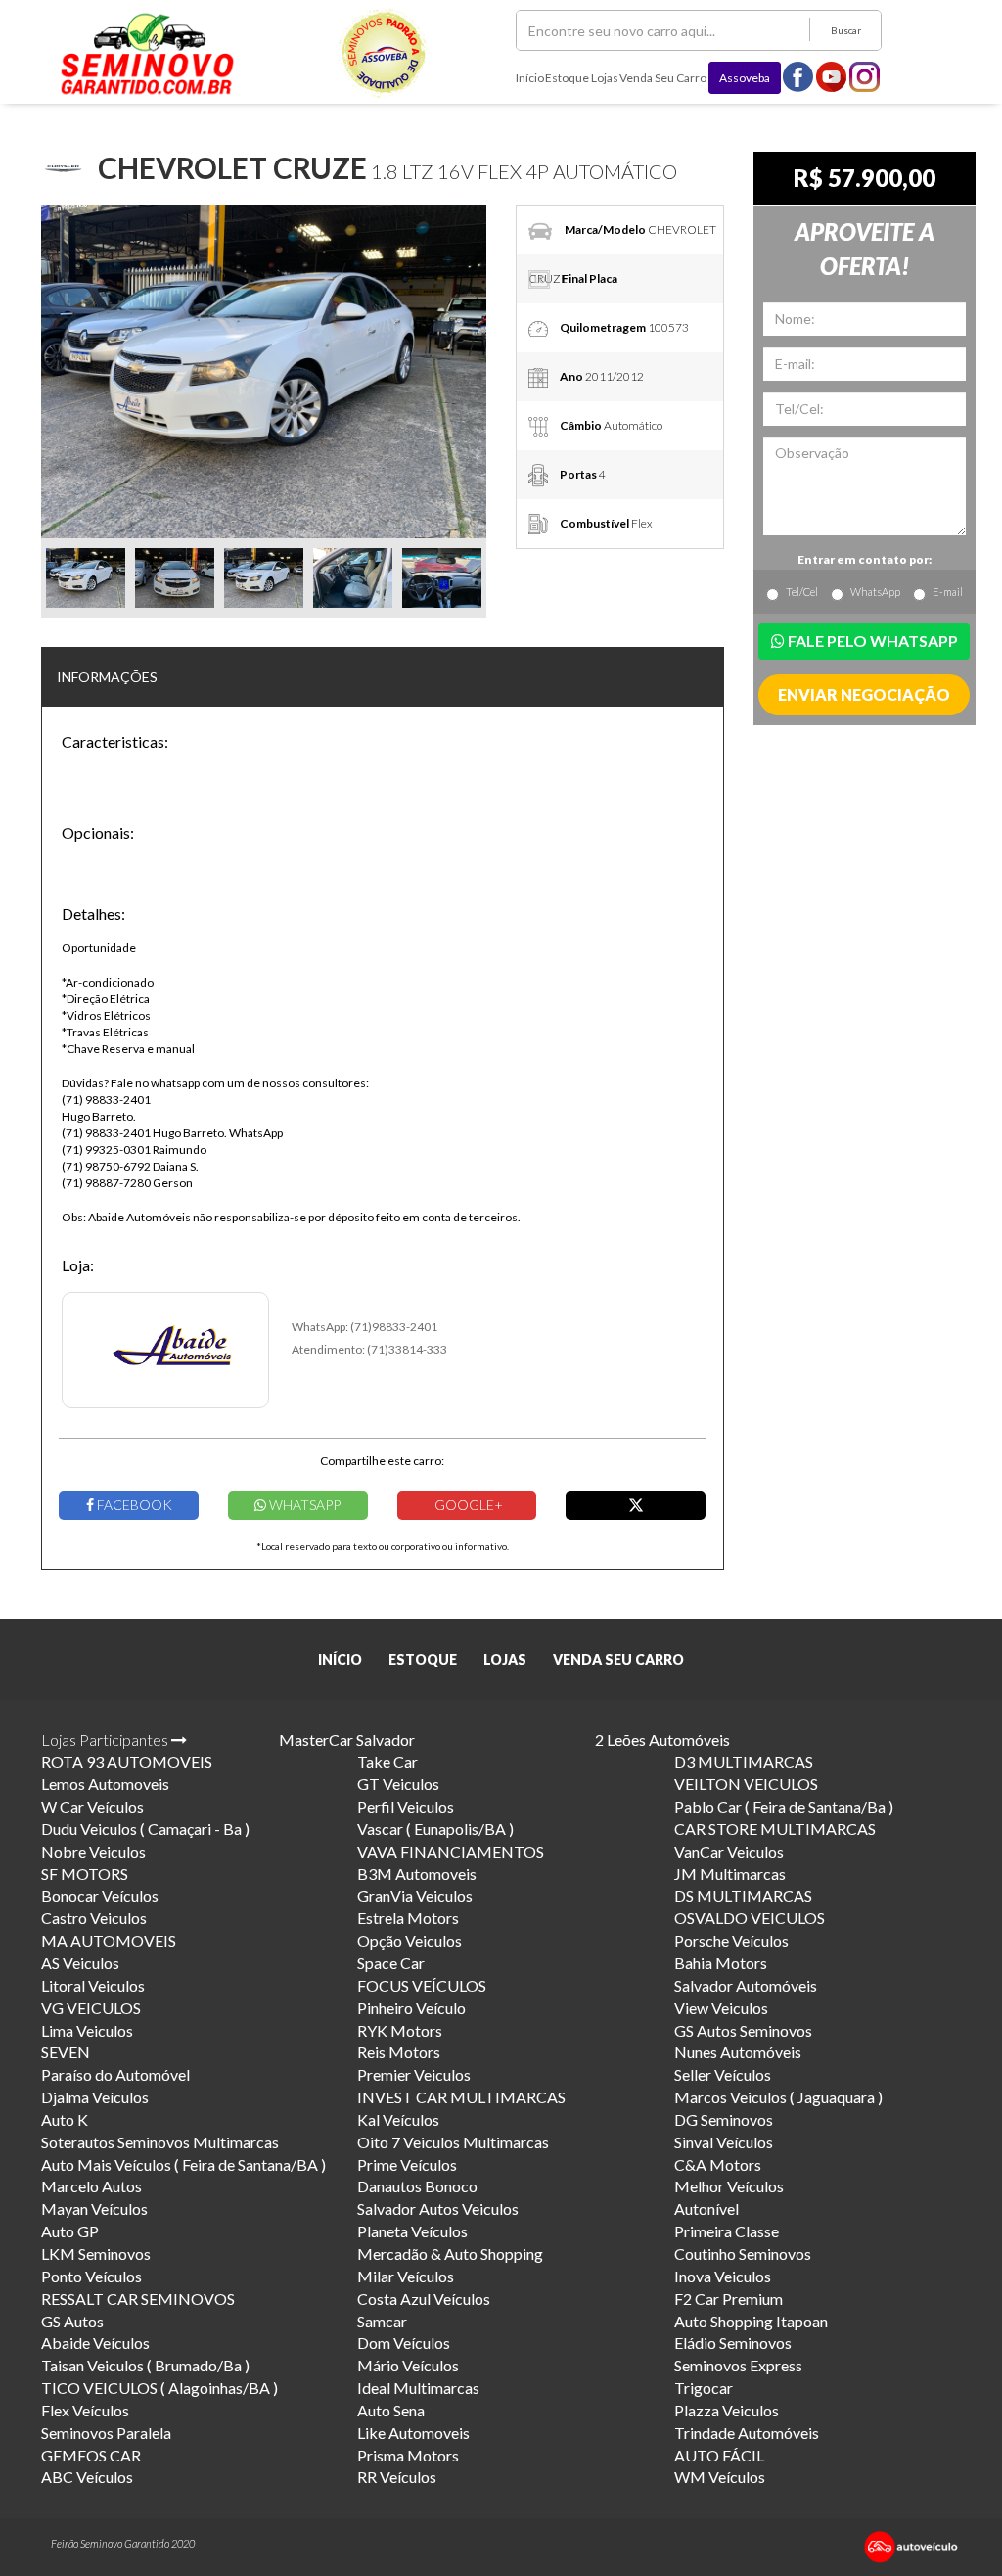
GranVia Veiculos (415, 1895)
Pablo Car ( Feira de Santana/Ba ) (784, 1806)
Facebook (133, 1505)
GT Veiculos (398, 1784)
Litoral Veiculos (93, 1985)
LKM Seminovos (96, 2254)
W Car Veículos (92, 1806)
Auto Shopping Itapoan (751, 2321)
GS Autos (72, 2321)
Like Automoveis (413, 2433)
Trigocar (704, 2388)
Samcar (382, 2321)
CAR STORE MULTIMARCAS (775, 1829)
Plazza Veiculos (727, 2410)
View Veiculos (721, 2008)
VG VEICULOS (91, 2008)
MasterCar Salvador (347, 1740)
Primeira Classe (727, 2231)
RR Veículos (397, 2477)
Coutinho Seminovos (743, 2254)
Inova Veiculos (723, 2276)
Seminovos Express (738, 2365)
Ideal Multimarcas (418, 2388)
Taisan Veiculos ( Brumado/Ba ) (145, 2365)
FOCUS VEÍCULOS (422, 1985)
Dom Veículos (404, 2343)
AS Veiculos (80, 1963)
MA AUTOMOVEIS (109, 1940)
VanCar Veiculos (729, 1851)
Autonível (706, 2208)
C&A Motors (718, 2164)
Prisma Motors (408, 2455)
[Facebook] (798, 76)
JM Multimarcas (730, 1874)
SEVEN (66, 2052)
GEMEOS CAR (91, 2455)
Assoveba (745, 78)
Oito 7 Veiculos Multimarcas (453, 2142)
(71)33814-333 (407, 1349)
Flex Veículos (85, 2410)
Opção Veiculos (410, 1940)
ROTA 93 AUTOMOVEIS (127, 1761)
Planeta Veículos (412, 2231)
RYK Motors (400, 2030)
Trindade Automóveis (747, 2433)
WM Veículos (720, 2477)
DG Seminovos (724, 2119)
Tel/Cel (802, 592)
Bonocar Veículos (100, 1895)
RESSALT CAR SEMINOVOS (138, 2299)
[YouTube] (832, 76)
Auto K (65, 2119)
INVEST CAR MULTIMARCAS (461, 2097)
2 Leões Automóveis (662, 1740)
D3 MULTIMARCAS (744, 1761)
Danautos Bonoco (417, 2186)
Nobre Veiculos (93, 1851)
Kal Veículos (398, 2119)
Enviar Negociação (864, 694)
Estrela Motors (408, 1918)
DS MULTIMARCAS (743, 1895)
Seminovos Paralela (106, 2433)
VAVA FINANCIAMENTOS (451, 1851)
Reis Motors (399, 2052)
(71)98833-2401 (394, 1327)
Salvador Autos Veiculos (438, 2208)
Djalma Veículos (95, 2097)
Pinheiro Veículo (411, 2008)
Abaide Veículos (95, 2343)
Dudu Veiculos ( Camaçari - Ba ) (145, 1829)
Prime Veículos (407, 2164)
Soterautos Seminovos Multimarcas (160, 2142)
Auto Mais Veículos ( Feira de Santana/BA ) (183, 2164)
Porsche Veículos (731, 1940)
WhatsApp (875, 592)
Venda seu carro (663, 78)
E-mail (948, 592)
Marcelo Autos (91, 2186)
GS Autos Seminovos (743, 2030)
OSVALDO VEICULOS (750, 1918)
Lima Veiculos (87, 2030)
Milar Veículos (406, 2276)
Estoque (567, 78)
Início (530, 78)
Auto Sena (391, 2410)
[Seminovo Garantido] (147, 54)
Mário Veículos (408, 2365)
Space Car (391, 1963)
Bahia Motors (721, 1963)
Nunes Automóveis (738, 2052)
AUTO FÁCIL (719, 2455)
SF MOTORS (85, 1874)
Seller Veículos (723, 2074)
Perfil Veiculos (406, 1806)
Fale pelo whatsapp (871, 641)
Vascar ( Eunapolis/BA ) (435, 1829)
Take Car (387, 1761)
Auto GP (70, 2231)
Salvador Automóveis (746, 1985)
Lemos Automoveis (105, 1784)
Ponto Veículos (91, 2276)
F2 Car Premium (729, 2299)
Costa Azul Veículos (424, 2299)
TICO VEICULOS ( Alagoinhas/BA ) (159, 2388)
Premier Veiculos (414, 2074)
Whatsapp (303, 1505)
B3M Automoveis (417, 1874)
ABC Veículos (87, 2477)
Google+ (467, 1505)
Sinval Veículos (724, 2142)
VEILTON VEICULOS (746, 1784)
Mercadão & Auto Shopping (450, 2254)
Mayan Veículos (94, 2208)
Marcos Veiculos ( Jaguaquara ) (778, 2097)
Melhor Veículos (729, 2186)
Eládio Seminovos (733, 2343)
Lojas (605, 78)
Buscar (846, 30)
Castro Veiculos (94, 1918)
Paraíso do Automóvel (115, 2074)
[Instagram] (865, 76)
